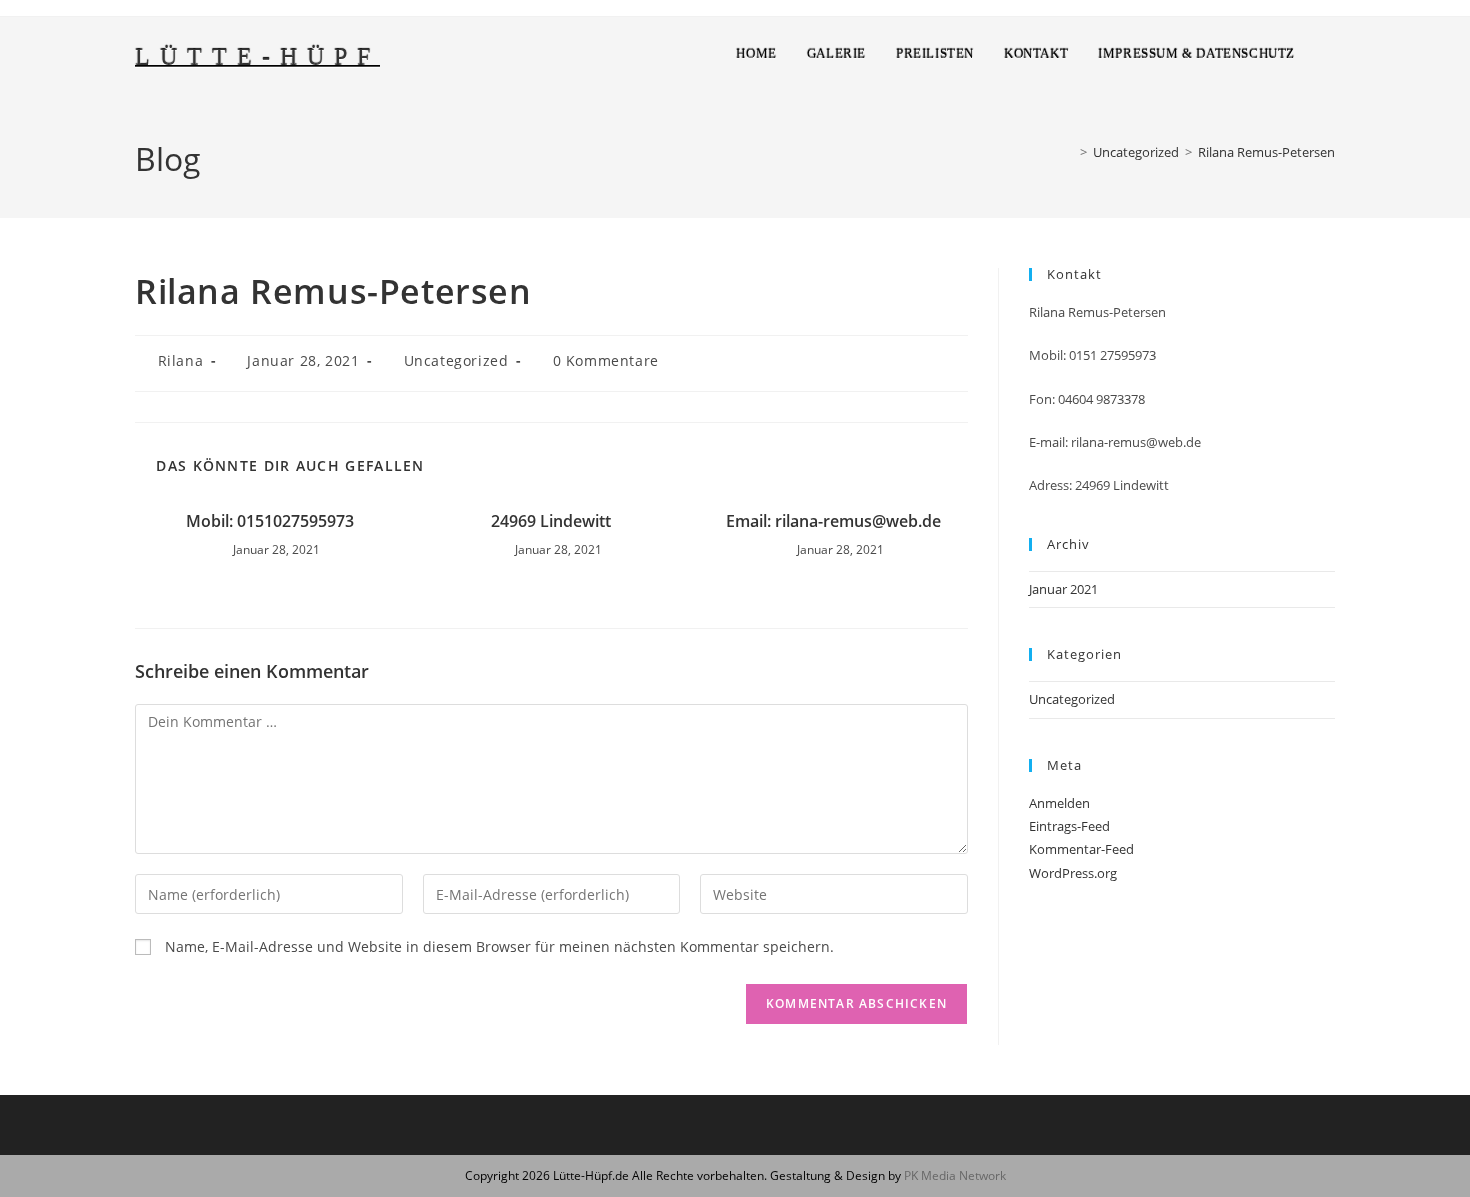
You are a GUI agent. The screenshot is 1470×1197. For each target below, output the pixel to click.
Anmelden (1059, 803)
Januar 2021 (1063, 589)
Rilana (181, 360)
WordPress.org (1073, 873)
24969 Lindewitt (551, 521)
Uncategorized (456, 360)
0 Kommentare (606, 360)
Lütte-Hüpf (257, 57)
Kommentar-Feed (1081, 849)
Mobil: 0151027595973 (270, 521)
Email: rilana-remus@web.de (833, 521)
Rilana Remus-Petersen (1266, 152)
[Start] (1069, 152)
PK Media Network (955, 1175)
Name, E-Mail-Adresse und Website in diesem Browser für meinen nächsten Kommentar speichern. (499, 946)
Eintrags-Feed (1069, 826)
